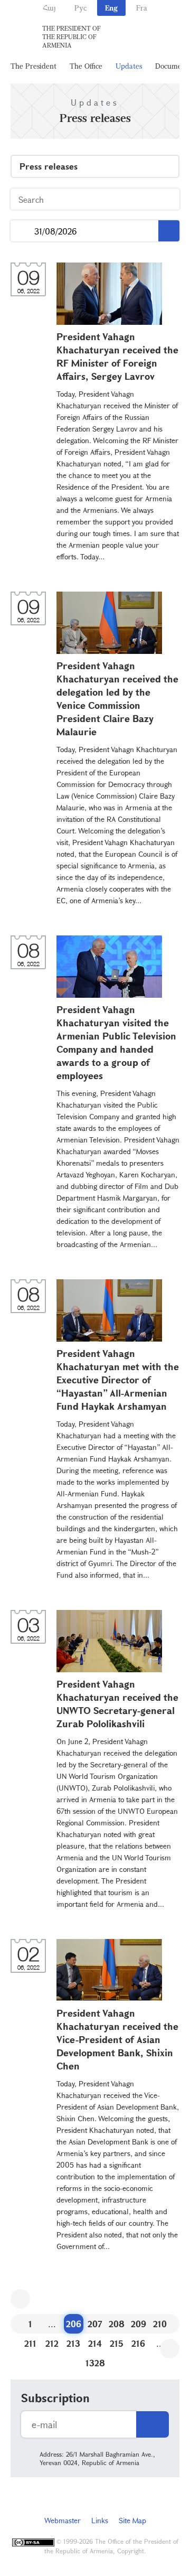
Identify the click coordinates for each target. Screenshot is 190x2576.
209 (139, 2324)
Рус (80, 8)
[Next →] (170, 2349)
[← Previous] (20, 2299)
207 (95, 2324)
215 (117, 2343)
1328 (95, 2363)
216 (138, 2343)
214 (95, 2343)
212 (52, 2343)
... (22, 231)
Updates (129, 66)
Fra (142, 8)
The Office (86, 66)
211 (30, 2343)
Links (100, 2520)
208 (117, 2324)
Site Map (132, 2520)
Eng (111, 8)
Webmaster (63, 2520)
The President (34, 66)
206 (74, 2324)
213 (73, 2343)
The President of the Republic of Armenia (72, 36)
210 (160, 2324)
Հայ (49, 8)
